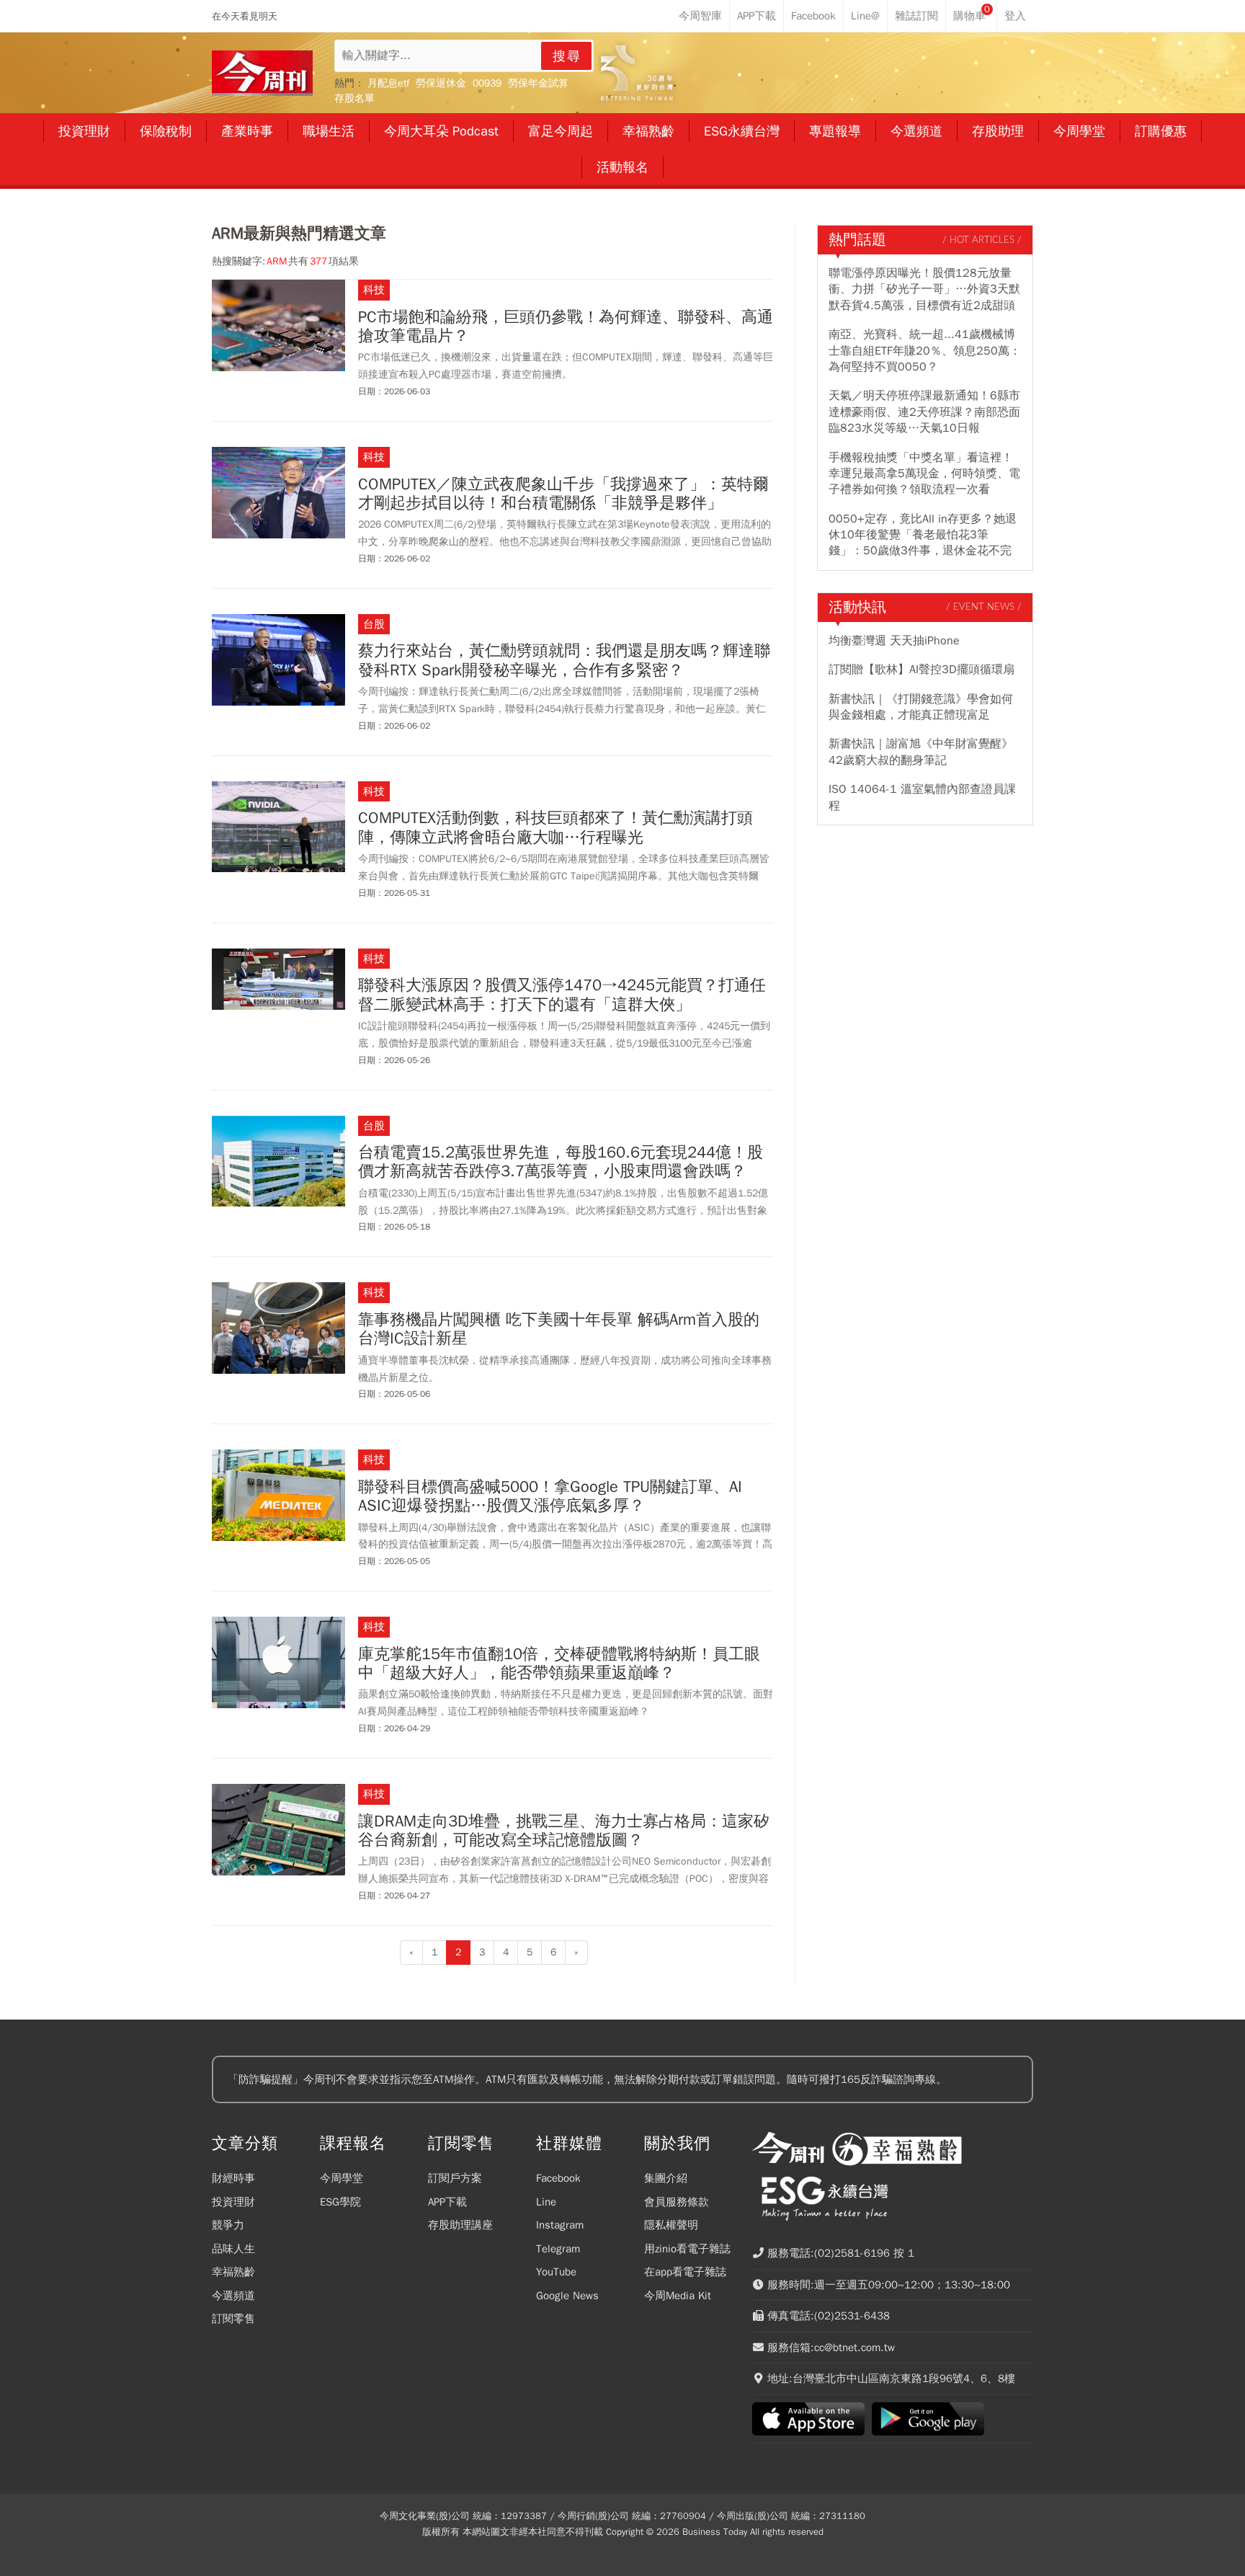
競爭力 (228, 2225)
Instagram (560, 2225)
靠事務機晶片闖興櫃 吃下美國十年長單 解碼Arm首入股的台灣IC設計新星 (559, 1329)
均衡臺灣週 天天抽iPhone (894, 641)
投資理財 (233, 2202)
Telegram (558, 2249)
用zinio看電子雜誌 (687, 2249)
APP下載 (447, 2202)
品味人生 (233, 2249)
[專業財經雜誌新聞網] (262, 73)
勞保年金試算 (538, 83)
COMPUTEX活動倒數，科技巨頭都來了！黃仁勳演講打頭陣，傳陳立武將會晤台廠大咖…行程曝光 (555, 828)
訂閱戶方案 (455, 2178)
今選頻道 (233, 2296)
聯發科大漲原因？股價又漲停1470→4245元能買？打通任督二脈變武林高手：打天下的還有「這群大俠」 (562, 995)
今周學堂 (342, 2178)
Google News (567, 2296)
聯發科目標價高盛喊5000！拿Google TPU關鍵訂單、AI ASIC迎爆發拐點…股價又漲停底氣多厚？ (550, 1497)
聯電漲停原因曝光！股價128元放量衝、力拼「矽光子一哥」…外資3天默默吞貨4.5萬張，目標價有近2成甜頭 (924, 289)
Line (546, 2202)
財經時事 (233, 2178)
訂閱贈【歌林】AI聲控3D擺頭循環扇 (922, 670)
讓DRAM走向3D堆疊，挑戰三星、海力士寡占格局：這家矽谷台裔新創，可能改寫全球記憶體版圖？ (564, 1831)
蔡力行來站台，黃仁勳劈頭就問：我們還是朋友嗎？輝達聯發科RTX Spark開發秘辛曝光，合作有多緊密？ (564, 661)
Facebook (558, 2178)
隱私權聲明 (671, 2225)
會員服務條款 (677, 2202)
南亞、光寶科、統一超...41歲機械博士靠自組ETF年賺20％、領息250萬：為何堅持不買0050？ (925, 351)
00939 (487, 83)
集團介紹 (666, 2178)
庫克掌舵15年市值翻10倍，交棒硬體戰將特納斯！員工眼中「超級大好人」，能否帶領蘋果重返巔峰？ (559, 1664)
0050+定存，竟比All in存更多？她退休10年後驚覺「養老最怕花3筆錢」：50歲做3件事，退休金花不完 (923, 535)
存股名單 (354, 98)
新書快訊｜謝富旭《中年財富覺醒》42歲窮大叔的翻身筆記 (921, 752)
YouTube (556, 2272)
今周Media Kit (678, 2296)
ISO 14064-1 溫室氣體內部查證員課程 (922, 797)
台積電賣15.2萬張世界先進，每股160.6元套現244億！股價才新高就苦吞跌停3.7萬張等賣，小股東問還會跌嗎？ (561, 1162)
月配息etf (388, 83)
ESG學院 (340, 2202)
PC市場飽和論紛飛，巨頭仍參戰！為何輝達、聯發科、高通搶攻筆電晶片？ (566, 327)
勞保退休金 (441, 83)
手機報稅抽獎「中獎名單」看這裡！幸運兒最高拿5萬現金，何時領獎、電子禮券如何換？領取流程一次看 (924, 474)
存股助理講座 (460, 2225)
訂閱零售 (233, 2319)
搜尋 (567, 56)
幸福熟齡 (233, 2272)
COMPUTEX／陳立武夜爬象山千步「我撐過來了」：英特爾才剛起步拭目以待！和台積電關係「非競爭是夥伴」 (563, 494)
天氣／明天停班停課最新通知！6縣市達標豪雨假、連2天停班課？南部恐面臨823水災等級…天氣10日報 (924, 412)
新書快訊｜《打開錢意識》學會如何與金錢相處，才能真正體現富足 (921, 707)
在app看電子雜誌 (685, 2272)
